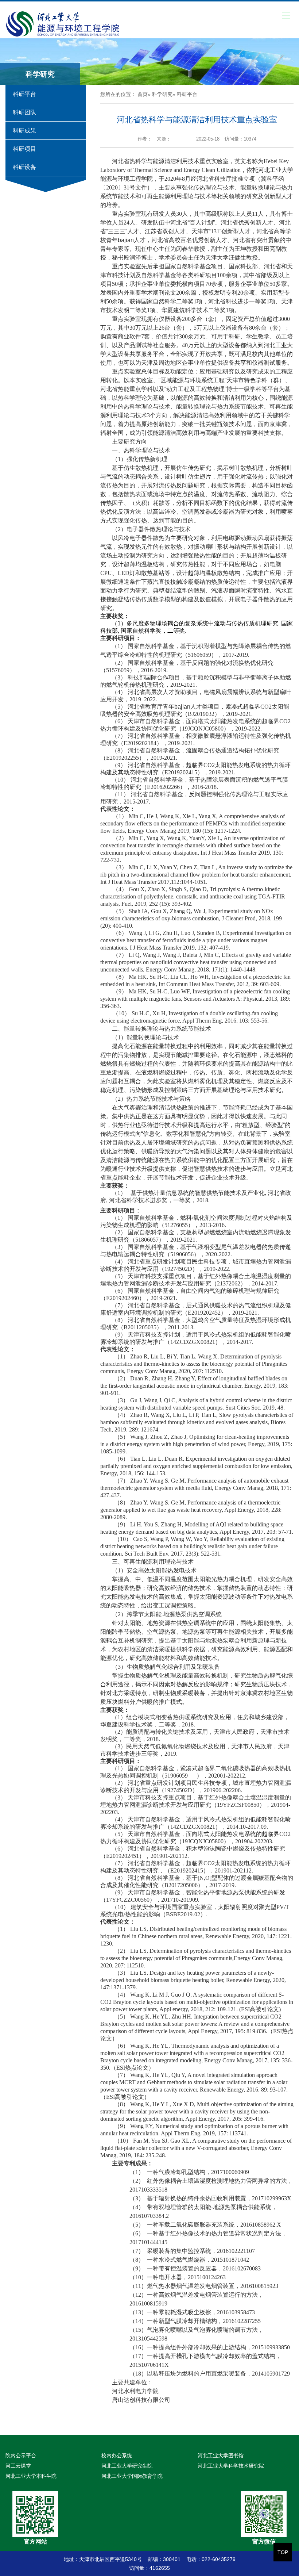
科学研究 (162, 94)
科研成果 (24, 131)
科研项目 (24, 149)
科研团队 (24, 112)
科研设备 (24, 167)
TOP (283, 2552)
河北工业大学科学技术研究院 (231, 2466)
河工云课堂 (18, 2466)
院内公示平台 (21, 2456)
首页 (143, 94)
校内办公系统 (117, 2456)
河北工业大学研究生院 (127, 2466)
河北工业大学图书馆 (221, 2456)
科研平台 (24, 94)
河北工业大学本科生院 (31, 2476)
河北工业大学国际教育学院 (132, 2476)
